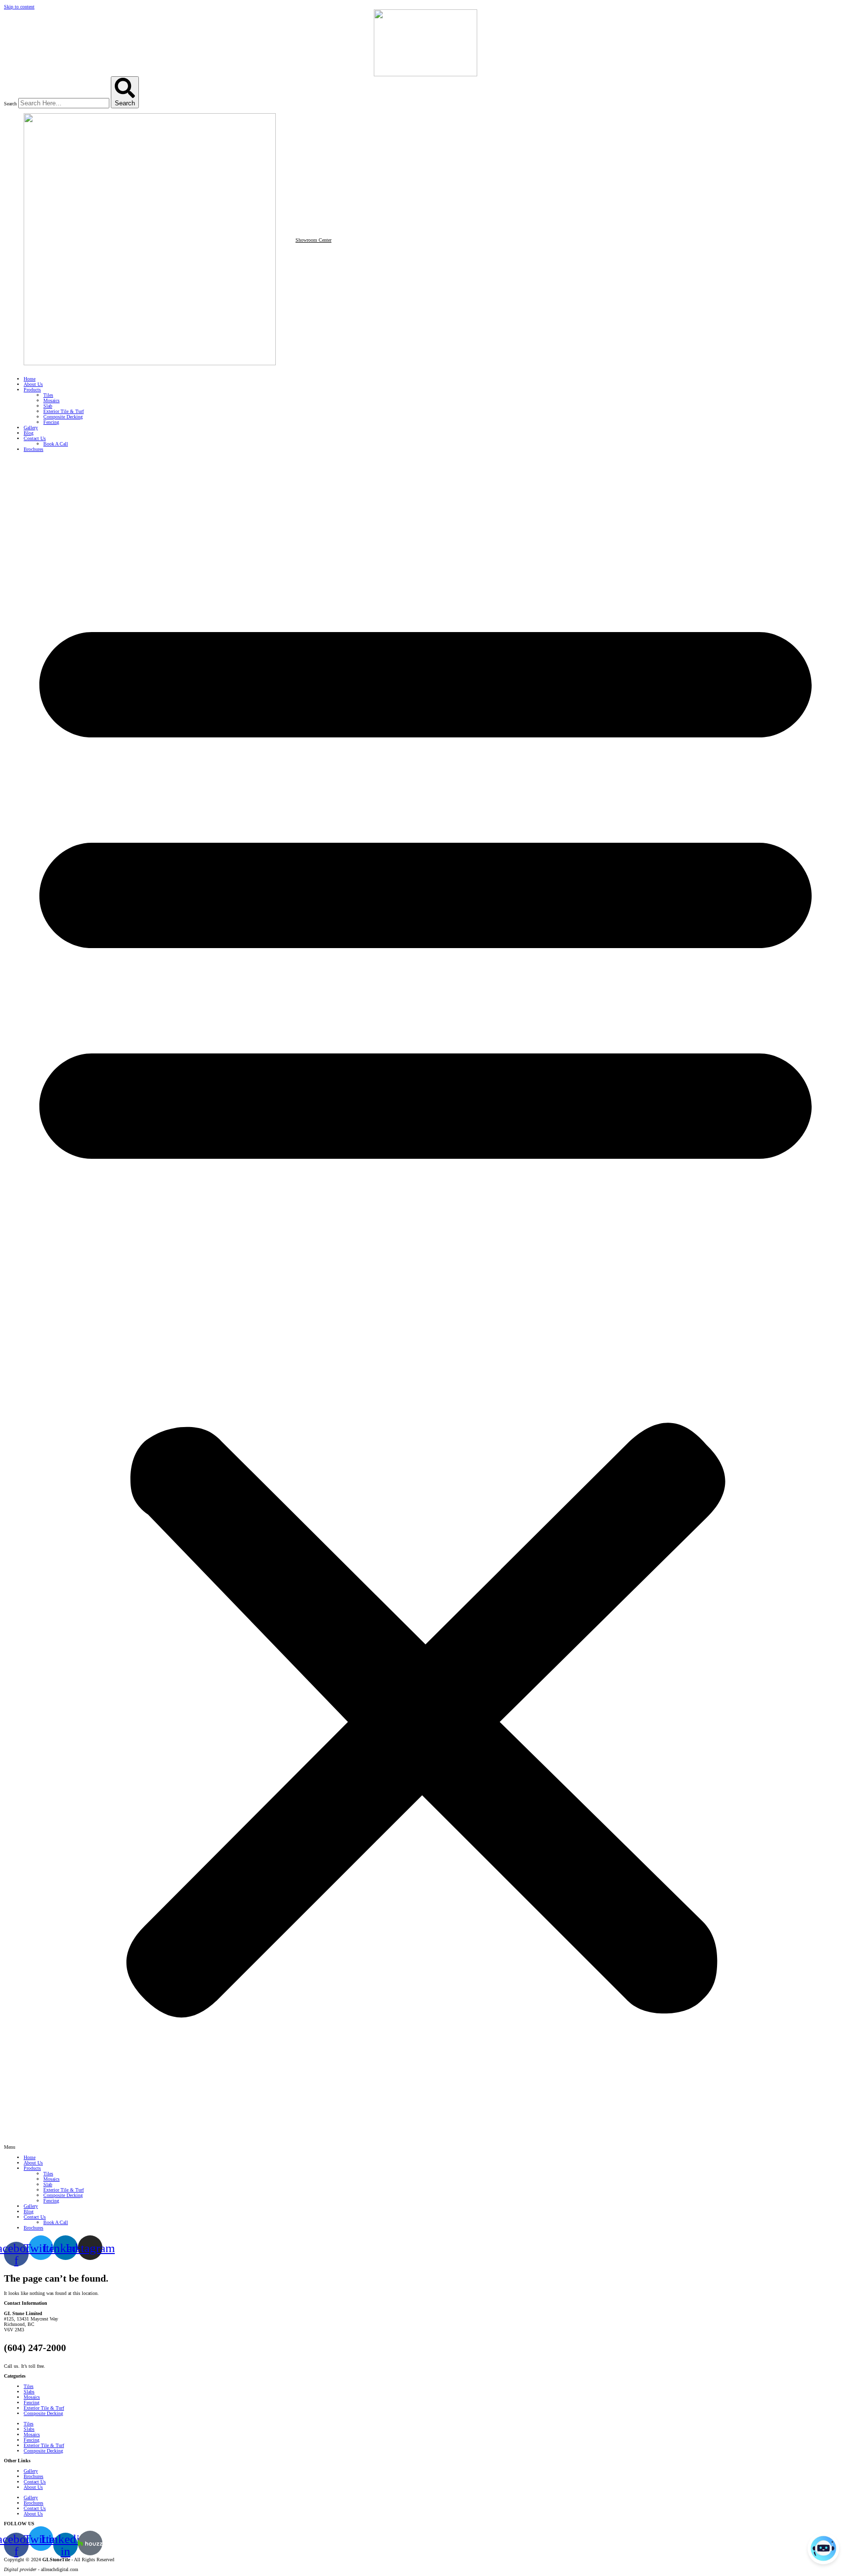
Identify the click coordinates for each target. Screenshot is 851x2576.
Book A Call (56, 444)
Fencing (51, 422)
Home (30, 379)
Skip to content (19, 7)
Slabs (29, 2392)
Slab (48, 406)
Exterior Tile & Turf (64, 411)
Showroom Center (313, 240)
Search (10, 104)
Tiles (48, 395)
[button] (425, 1303)
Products (32, 390)
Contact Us (35, 438)
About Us (33, 384)
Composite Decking (63, 417)
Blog (29, 433)
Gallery (31, 428)
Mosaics (51, 400)
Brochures (33, 449)
